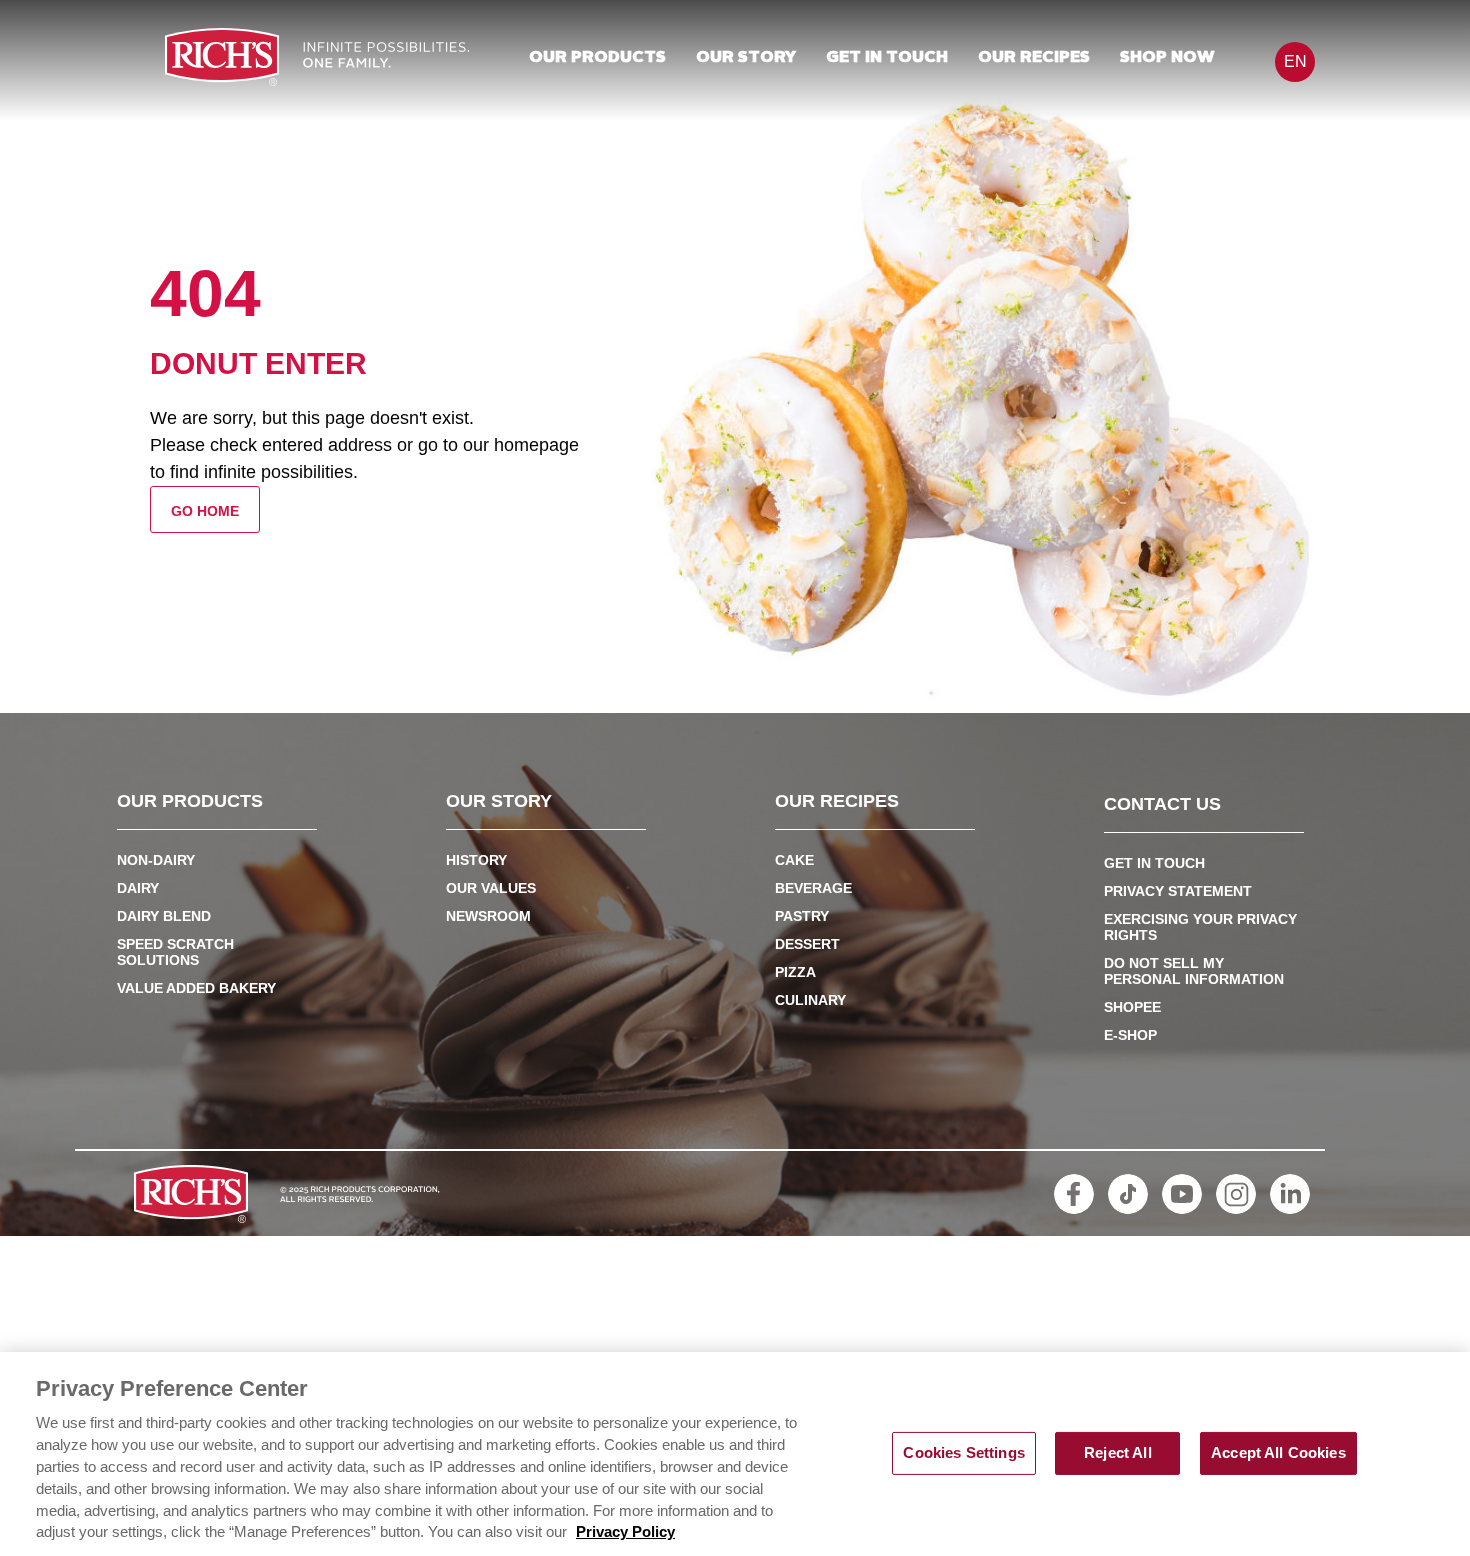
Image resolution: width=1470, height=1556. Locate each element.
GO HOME (205, 511)
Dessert (807, 944)
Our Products (190, 802)
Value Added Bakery (196, 988)
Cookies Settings (963, 1453)
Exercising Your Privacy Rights (1200, 927)
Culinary (810, 1000)
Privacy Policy (625, 1533)
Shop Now (1167, 58)
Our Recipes (1034, 58)
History (476, 860)
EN (1295, 61)
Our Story (746, 58)
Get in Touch (1154, 863)
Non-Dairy (156, 860)
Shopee (1132, 1007)
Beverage (813, 888)
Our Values (491, 888)
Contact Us (1162, 805)
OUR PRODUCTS (597, 58)
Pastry (802, 916)
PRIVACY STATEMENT (1178, 891)
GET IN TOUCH (887, 58)
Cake (794, 860)
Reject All (1117, 1453)
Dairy (138, 888)
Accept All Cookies (1278, 1453)
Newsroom (488, 916)
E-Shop (1130, 1035)
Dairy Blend (164, 916)
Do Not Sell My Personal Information (1194, 971)
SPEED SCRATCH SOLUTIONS (175, 952)
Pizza (795, 972)
